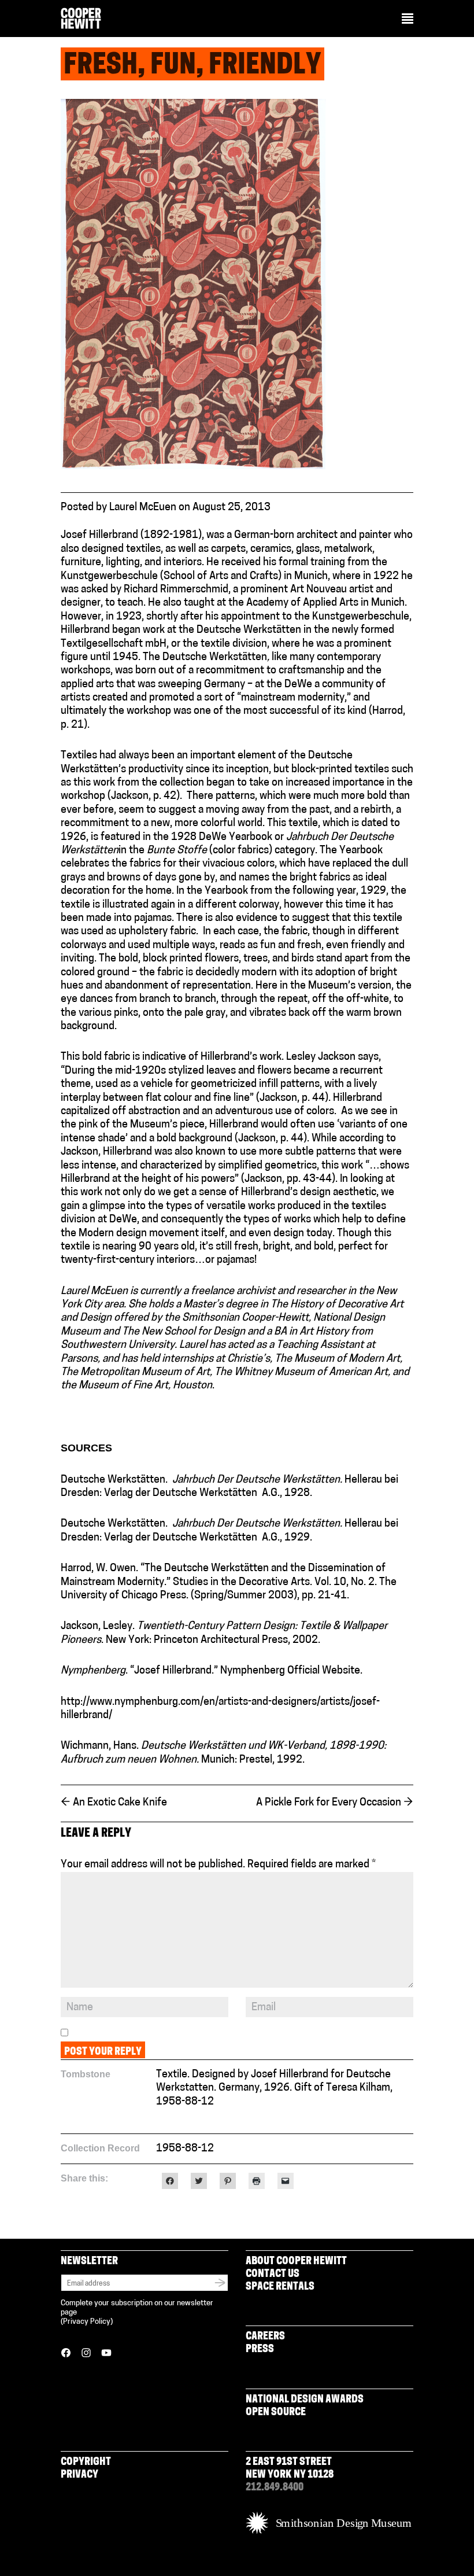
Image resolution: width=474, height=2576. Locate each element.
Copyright (86, 2463)
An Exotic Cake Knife (114, 1803)
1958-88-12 (185, 2102)
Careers (265, 2337)
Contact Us (273, 2275)
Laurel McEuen (143, 508)
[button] (408, 20)
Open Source (276, 2413)
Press (260, 2350)
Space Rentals (280, 2287)
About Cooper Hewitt (296, 2262)
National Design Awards (305, 2400)
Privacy (79, 2475)
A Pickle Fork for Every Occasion (335, 1803)
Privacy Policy (87, 2322)
